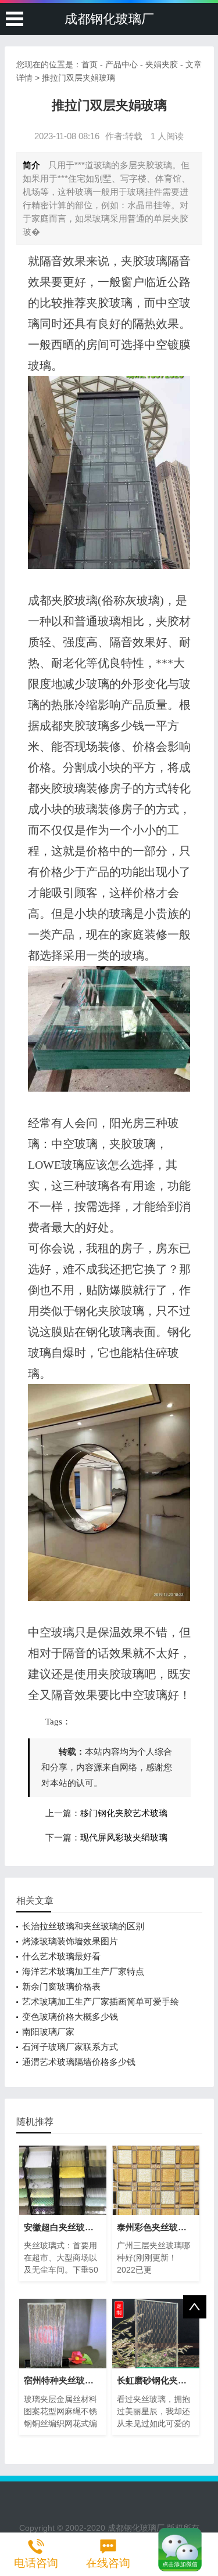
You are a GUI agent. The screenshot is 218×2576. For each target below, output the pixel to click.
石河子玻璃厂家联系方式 (70, 2047)
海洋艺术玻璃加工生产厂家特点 (83, 1971)
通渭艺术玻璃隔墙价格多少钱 (79, 2062)
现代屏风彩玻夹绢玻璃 (124, 1838)
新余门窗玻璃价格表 (61, 1986)
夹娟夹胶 (162, 64)
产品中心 (121, 64)
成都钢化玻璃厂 (109, 19)
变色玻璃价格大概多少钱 (70, 2017)
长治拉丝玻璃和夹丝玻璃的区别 (83, 1926)
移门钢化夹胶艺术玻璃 (124, 1813)
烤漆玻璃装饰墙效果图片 (70, 1941)
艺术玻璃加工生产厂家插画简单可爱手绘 (101, 2001)
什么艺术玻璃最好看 (61, 1956)
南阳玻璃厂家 (48, 2032)
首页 (90, 64)
